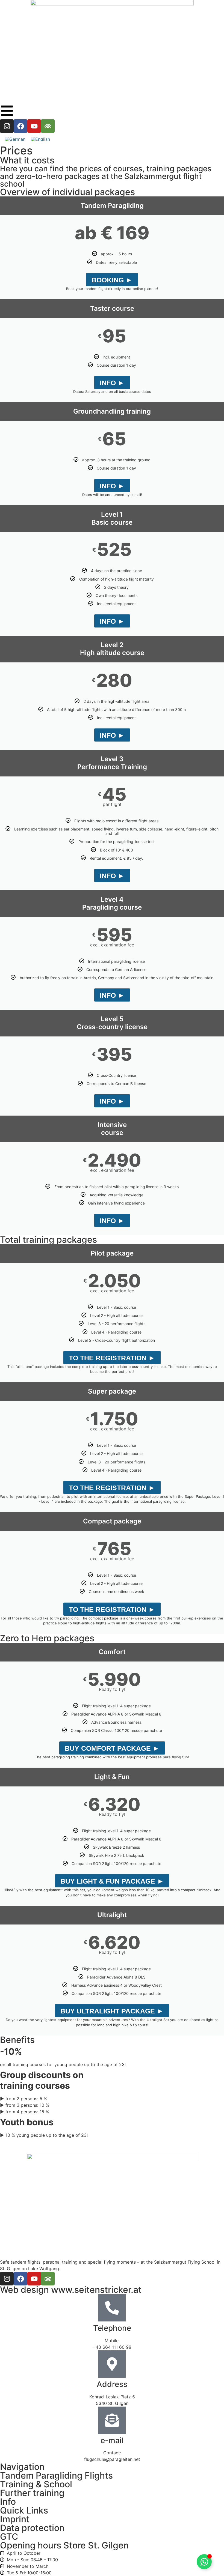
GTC (9, 2537)
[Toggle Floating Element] (204, 2562)
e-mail (112, 2440)
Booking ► (112, 280)
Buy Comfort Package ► (112, 1748)
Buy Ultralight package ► (112, 2011)
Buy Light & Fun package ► (112, 1881)
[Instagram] (7, 126)
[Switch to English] (40, 139)
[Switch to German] (15, 139)
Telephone (112, 2328)
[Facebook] (20, 126)
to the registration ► (112, 1358)
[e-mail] (112, 2420)
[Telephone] (112, 2308)
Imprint (15, 2519)
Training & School (36, 2484)
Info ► (112, 383)
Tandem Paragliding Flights (56, 2475)
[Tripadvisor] (48, 126)
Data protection (32, 2528)
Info (8, 2502)
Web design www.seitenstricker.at (71, 2290)
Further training (32, 2493)
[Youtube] (34, 126)
